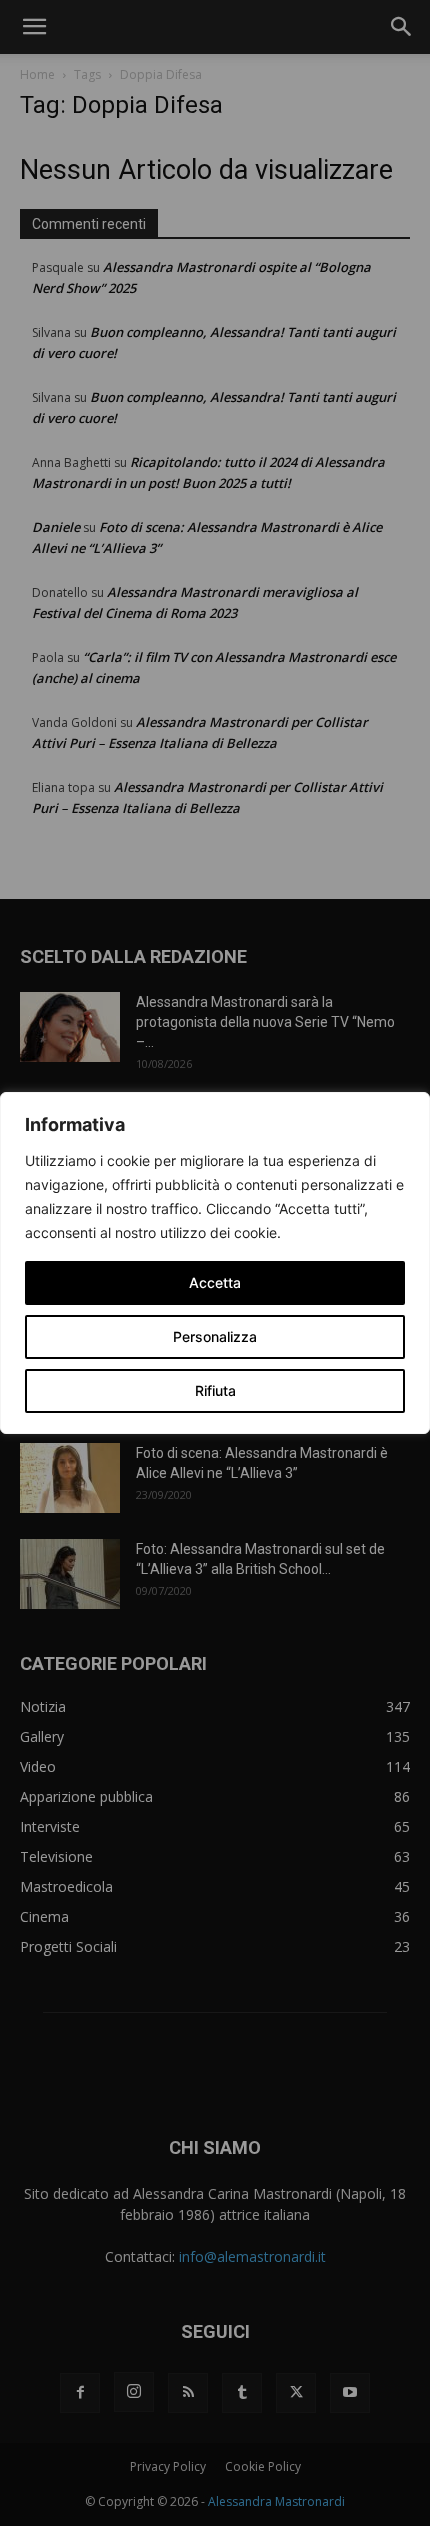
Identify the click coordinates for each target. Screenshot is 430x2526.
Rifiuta (215, 1390)
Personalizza (215, 1336)
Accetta (215, 1282)
